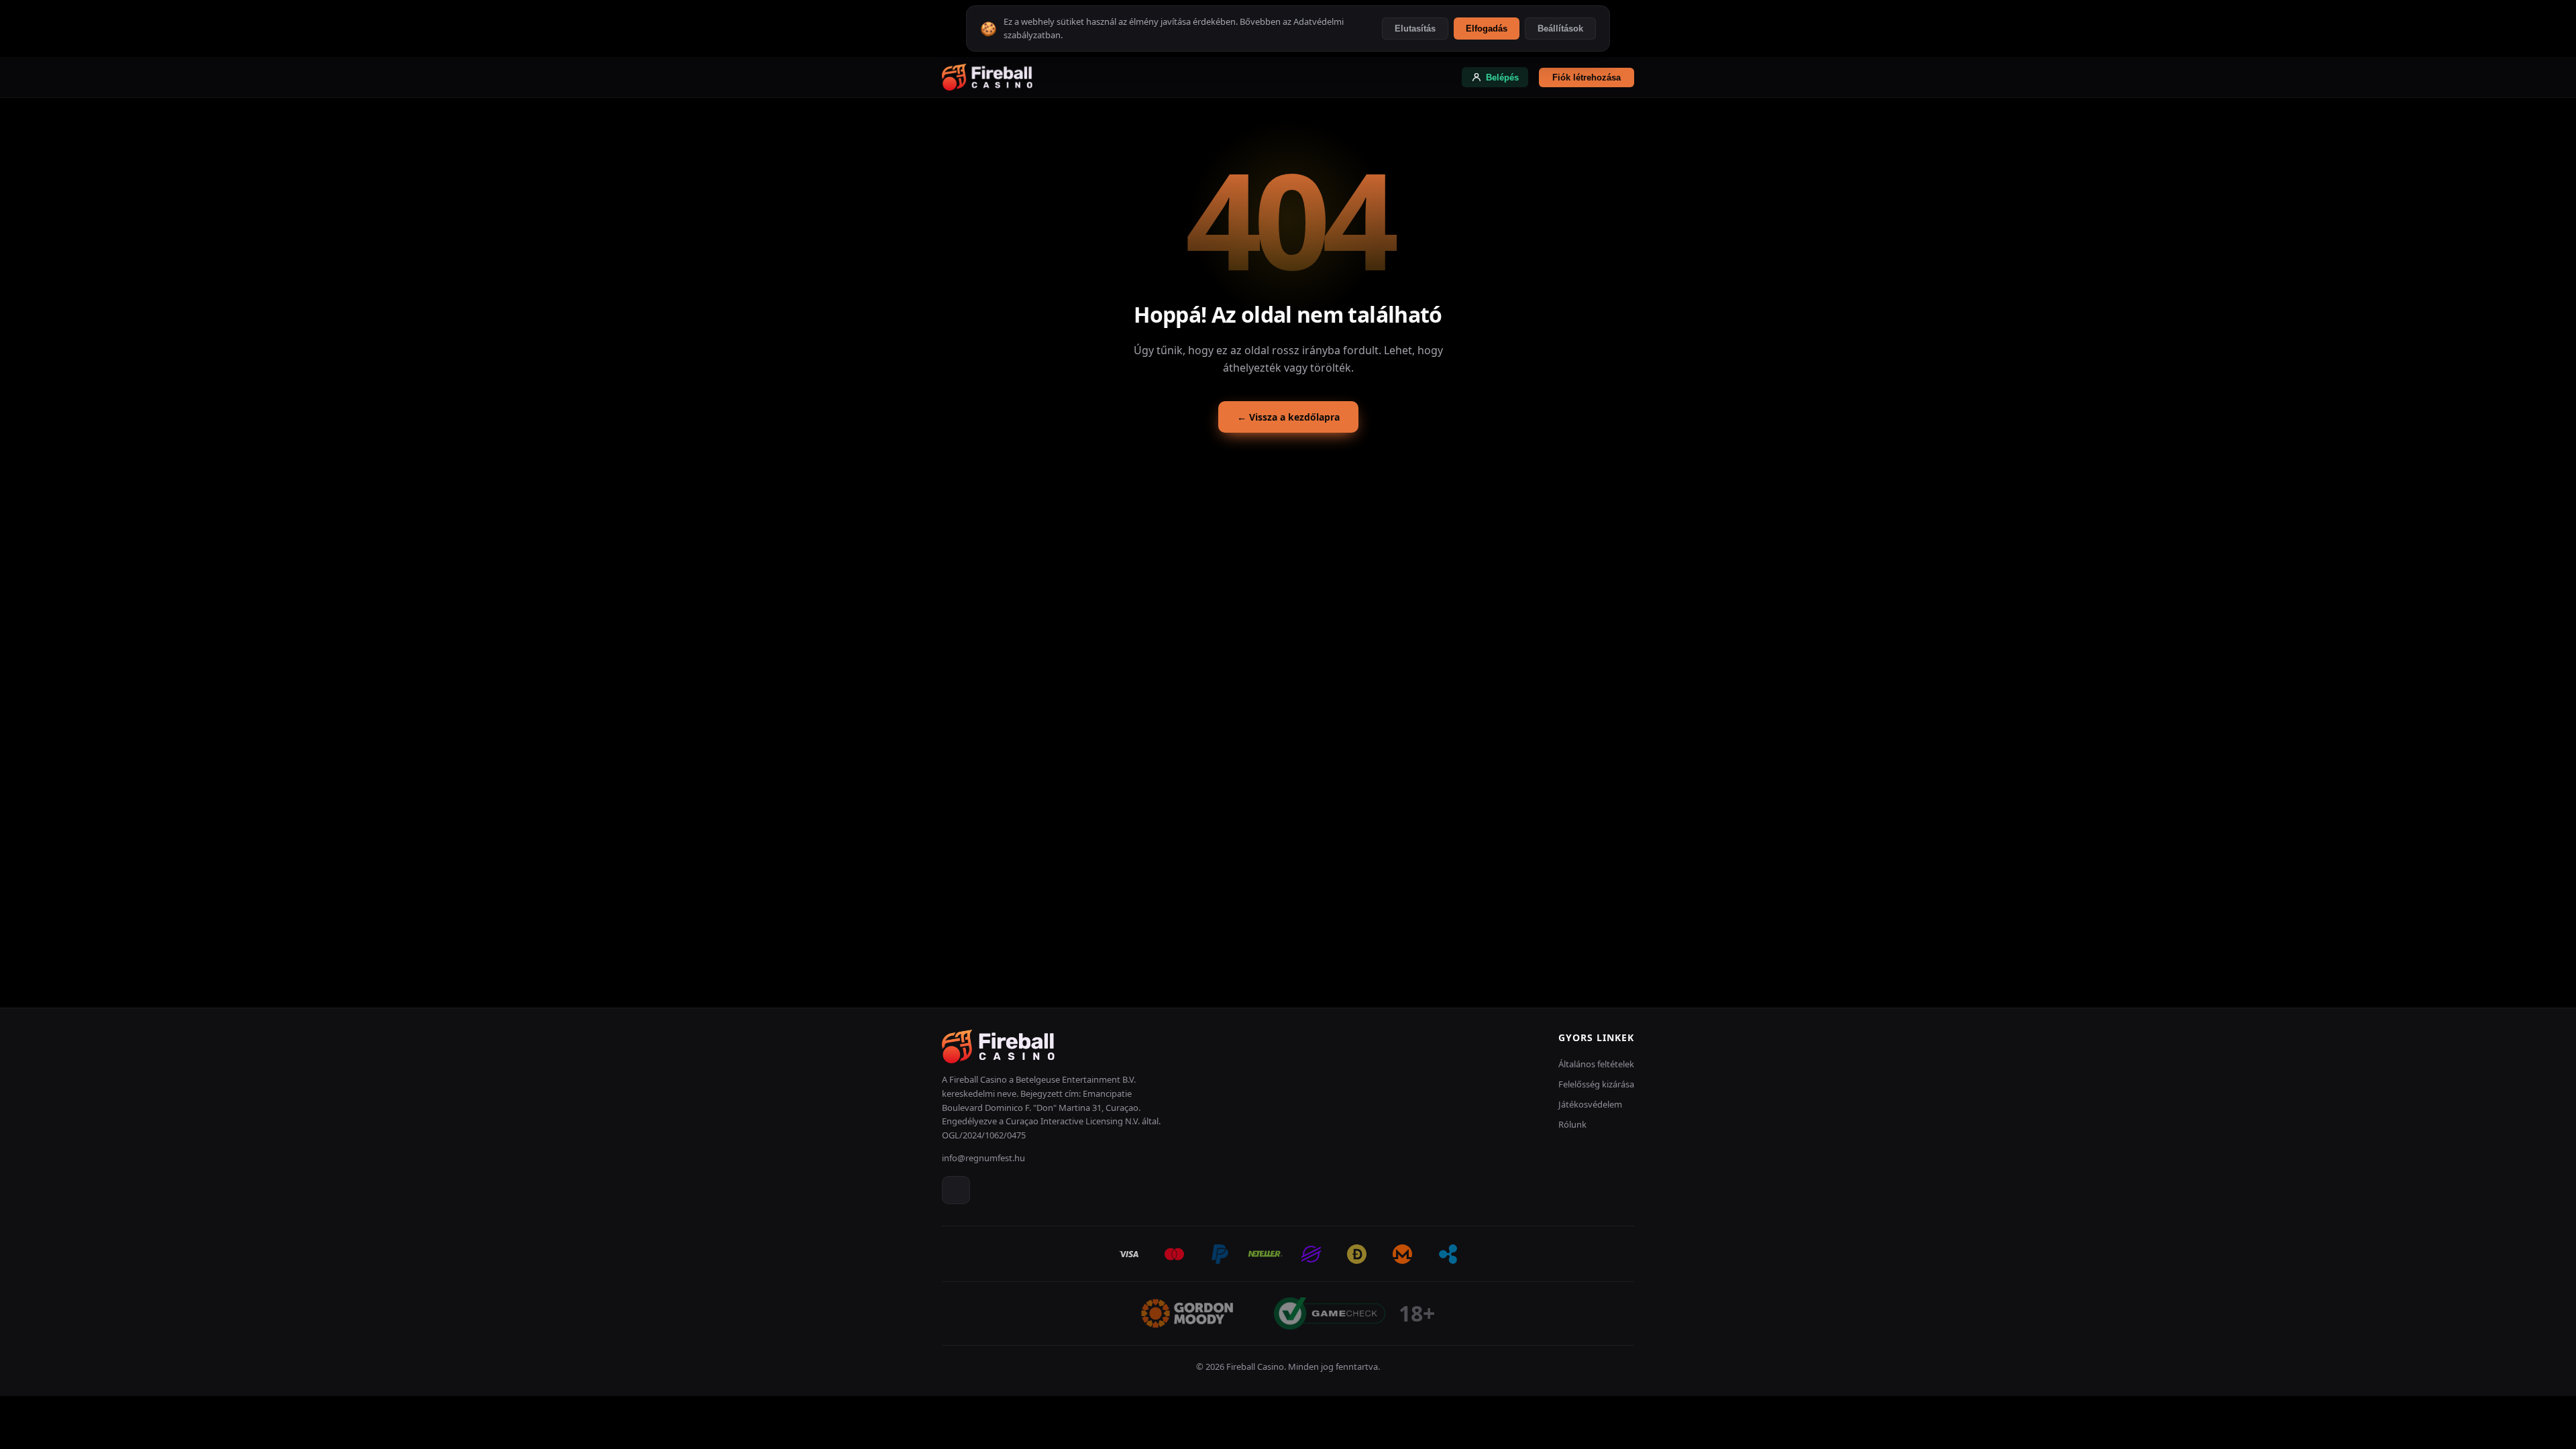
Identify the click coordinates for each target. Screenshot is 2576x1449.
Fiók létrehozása (1587, 77)
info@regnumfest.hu (983, 1158)
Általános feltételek (1596, 1064)
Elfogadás (1487, 29)
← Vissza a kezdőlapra (1288, 417)
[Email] (956, 1190)
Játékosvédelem (1590, 1104)
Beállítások (1560, 29)
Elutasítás (1415, 29)
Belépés (1502, 77)
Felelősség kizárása (1596, 1084)
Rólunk (1572, 1124)
